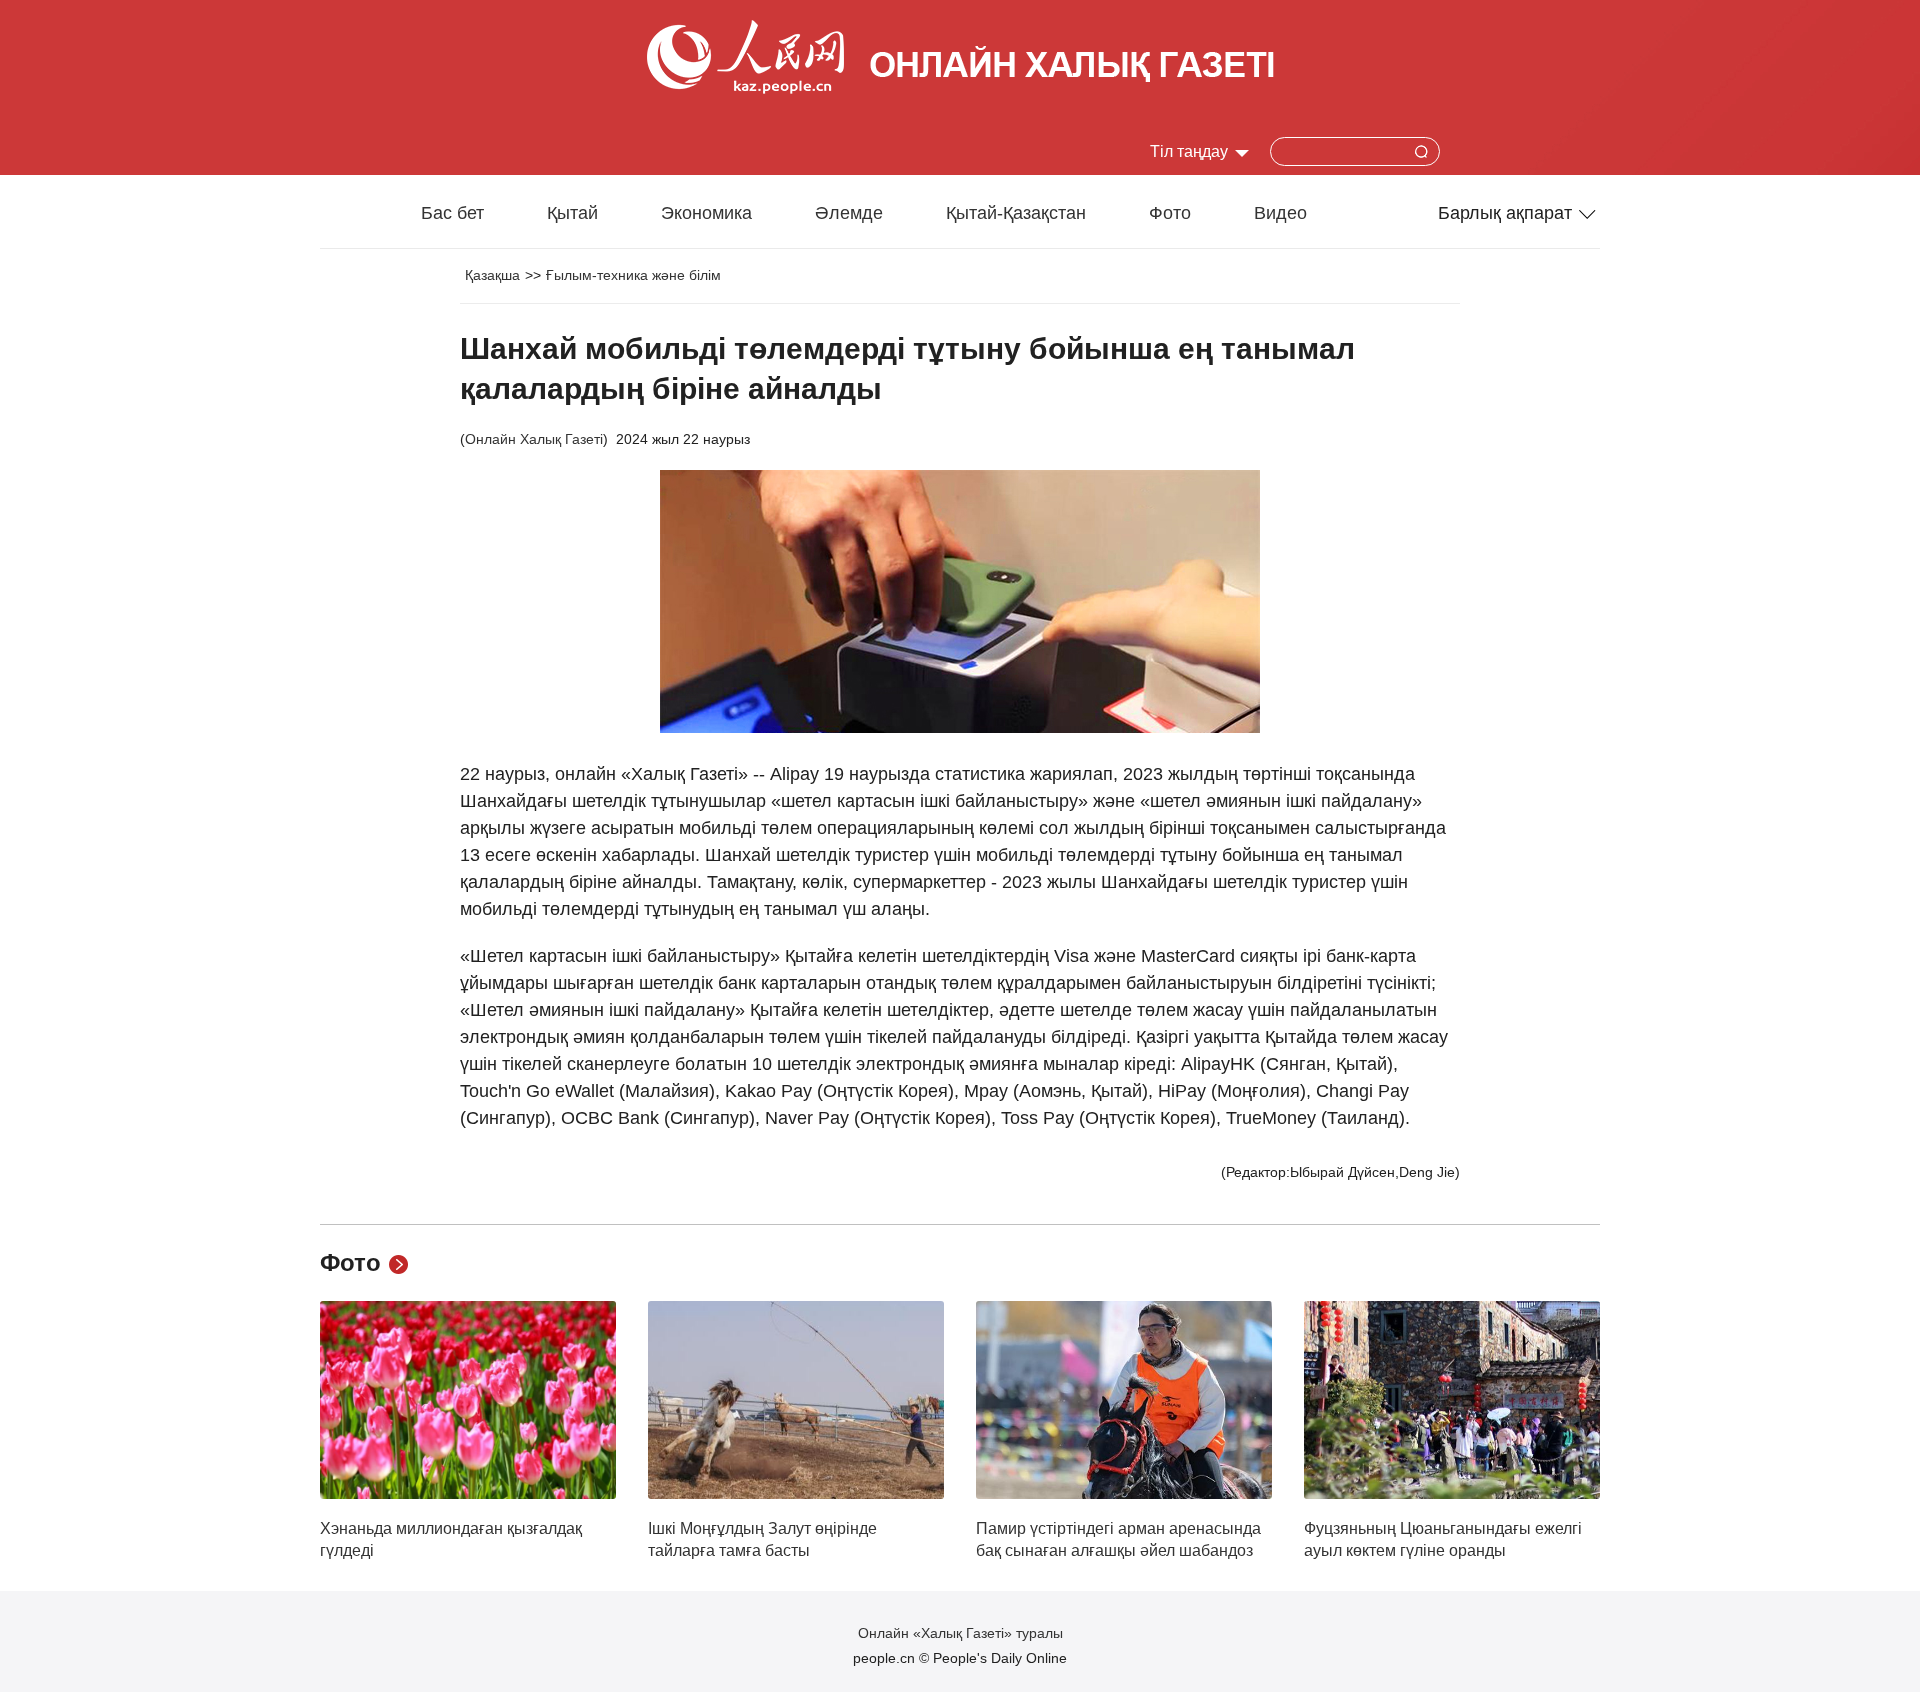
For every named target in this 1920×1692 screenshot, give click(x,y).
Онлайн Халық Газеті (534, 439)
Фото (1170, 213)
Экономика (706, 213)
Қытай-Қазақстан (1016, 213)
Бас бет (452, 213)
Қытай (572, 213)
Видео (1280, 213)
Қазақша (492, 275)
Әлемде (849, 213)
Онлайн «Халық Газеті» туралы (960, 1633)
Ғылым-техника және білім (633, 275)
